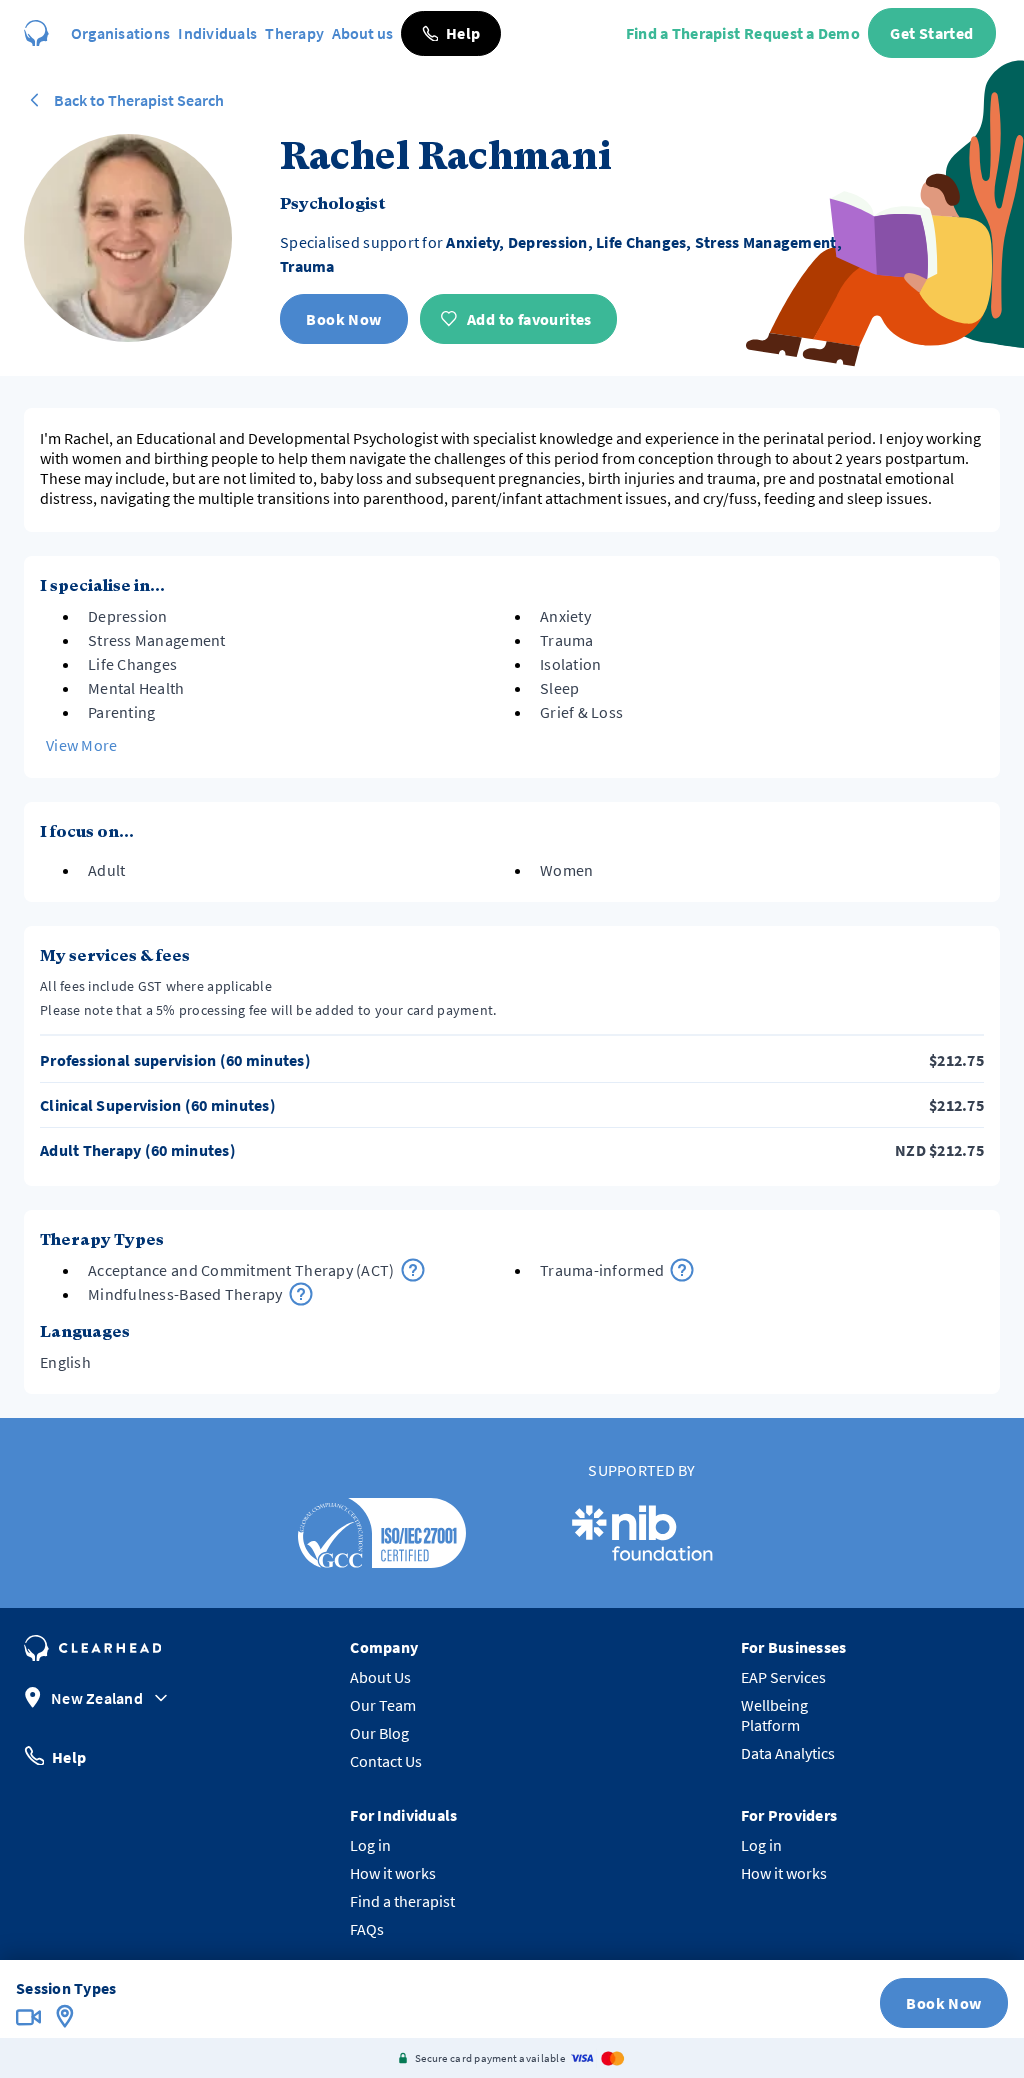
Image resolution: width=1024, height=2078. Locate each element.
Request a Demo (802, 33)
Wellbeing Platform (774, 1715)
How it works (393, 1873)
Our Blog (379, 1733)
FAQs (367, 1929)
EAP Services (783, 1677)
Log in (370, 1845)
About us (362, 33)
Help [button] (69, 1756)
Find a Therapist (683, 33)
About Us (380, 1677)
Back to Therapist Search (139, 100)
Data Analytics (788, 1753)
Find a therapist (402, 1901)
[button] (451, 33)
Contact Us (386, 1761)
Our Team (383, 1705)
